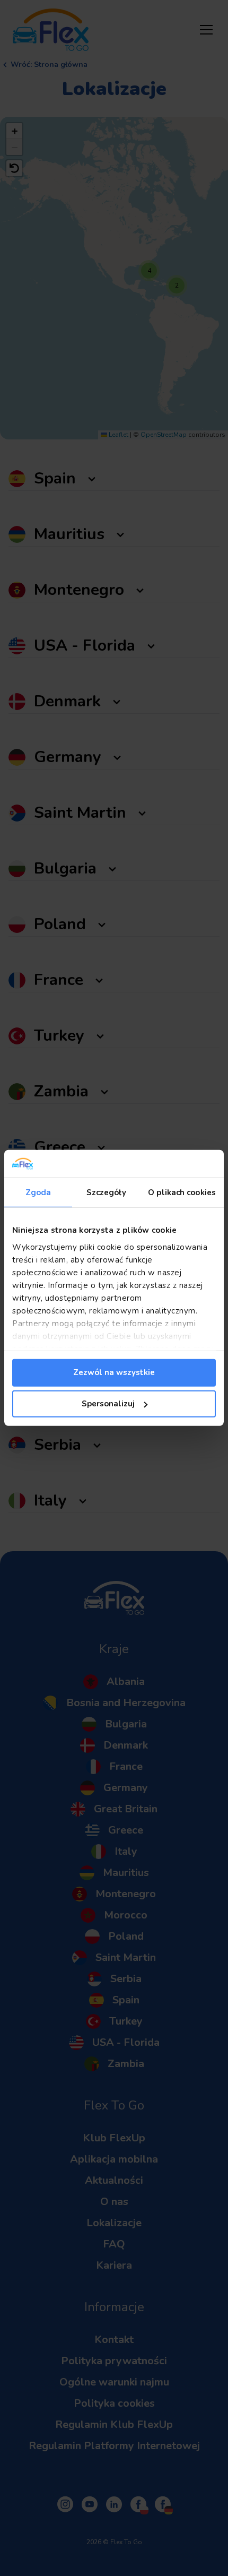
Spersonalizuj (108, 1404)
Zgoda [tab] (38, 1192)
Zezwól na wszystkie (114, 1372)
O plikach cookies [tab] (182, 1192)
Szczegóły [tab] (106, 1192)
